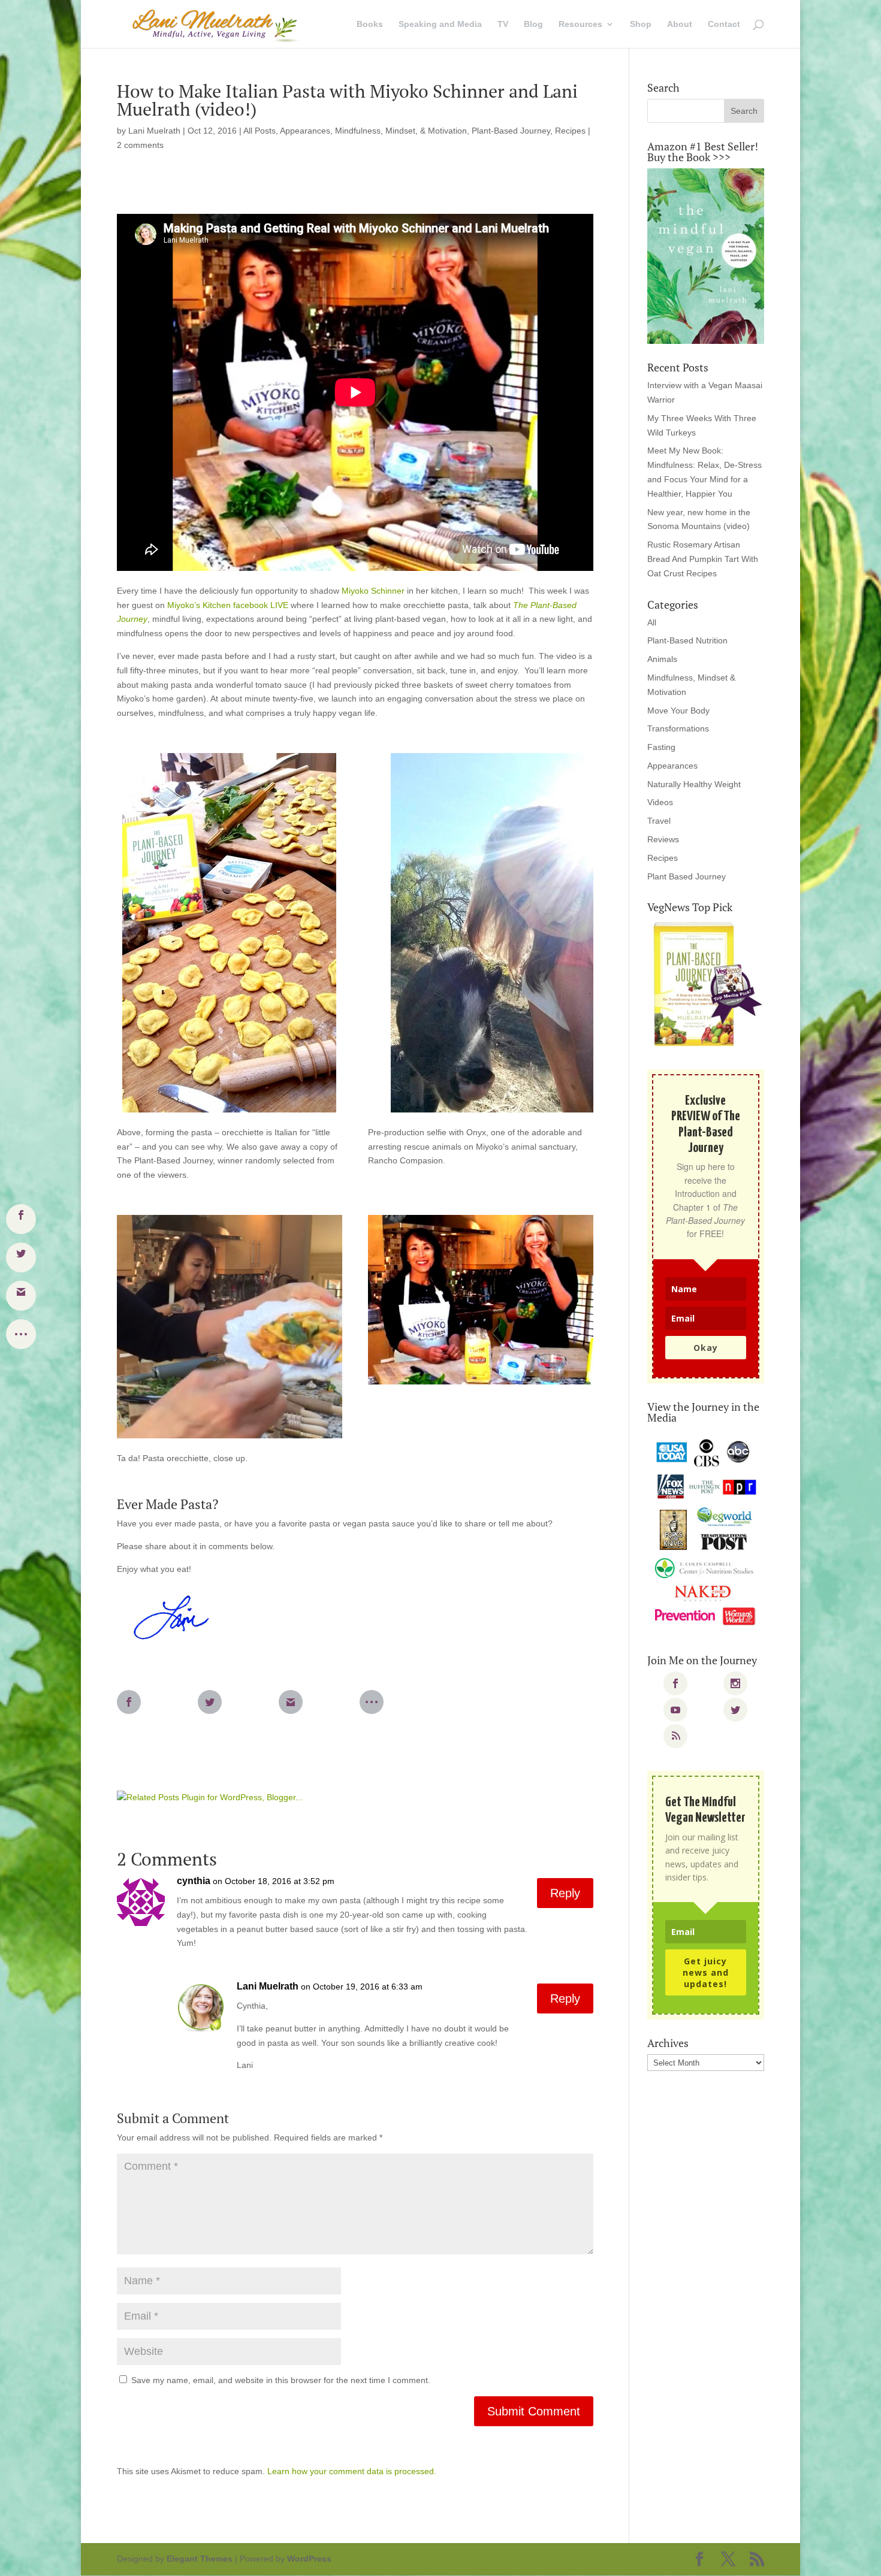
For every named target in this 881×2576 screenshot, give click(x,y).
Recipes (570, 131)
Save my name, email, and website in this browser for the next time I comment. (281, 2380)
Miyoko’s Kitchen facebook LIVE (229, 605)
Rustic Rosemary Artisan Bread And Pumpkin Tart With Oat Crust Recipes (703, 559)
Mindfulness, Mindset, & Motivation (401, 131)
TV (503, 24)
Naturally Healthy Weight (694, 784)
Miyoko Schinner (374, 591)
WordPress (309, 2559)
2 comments (140, 145)
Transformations (678, 728)
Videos (660, 802)
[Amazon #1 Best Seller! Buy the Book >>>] (706, 256)
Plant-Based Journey (511, 131)
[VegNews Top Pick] (706, 985)
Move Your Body (678, 710)
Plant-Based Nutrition (687, 640)
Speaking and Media (440, 24)
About (680, 24)
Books (370, 24)
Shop (641, 24)
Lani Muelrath (154, 131)
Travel (659, 821)
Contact (724, 24)
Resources (580, 24)
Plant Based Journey (687, 876)
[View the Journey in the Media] (706, 1533)
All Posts (260, 131)
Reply (565, 1893)
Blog (533, 24)
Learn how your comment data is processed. (352, 2471)
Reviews (663, 839)
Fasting (661, 747)
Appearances (305, 131)
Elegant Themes (200, 2559)
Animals (662, 659)
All (652, 622)
